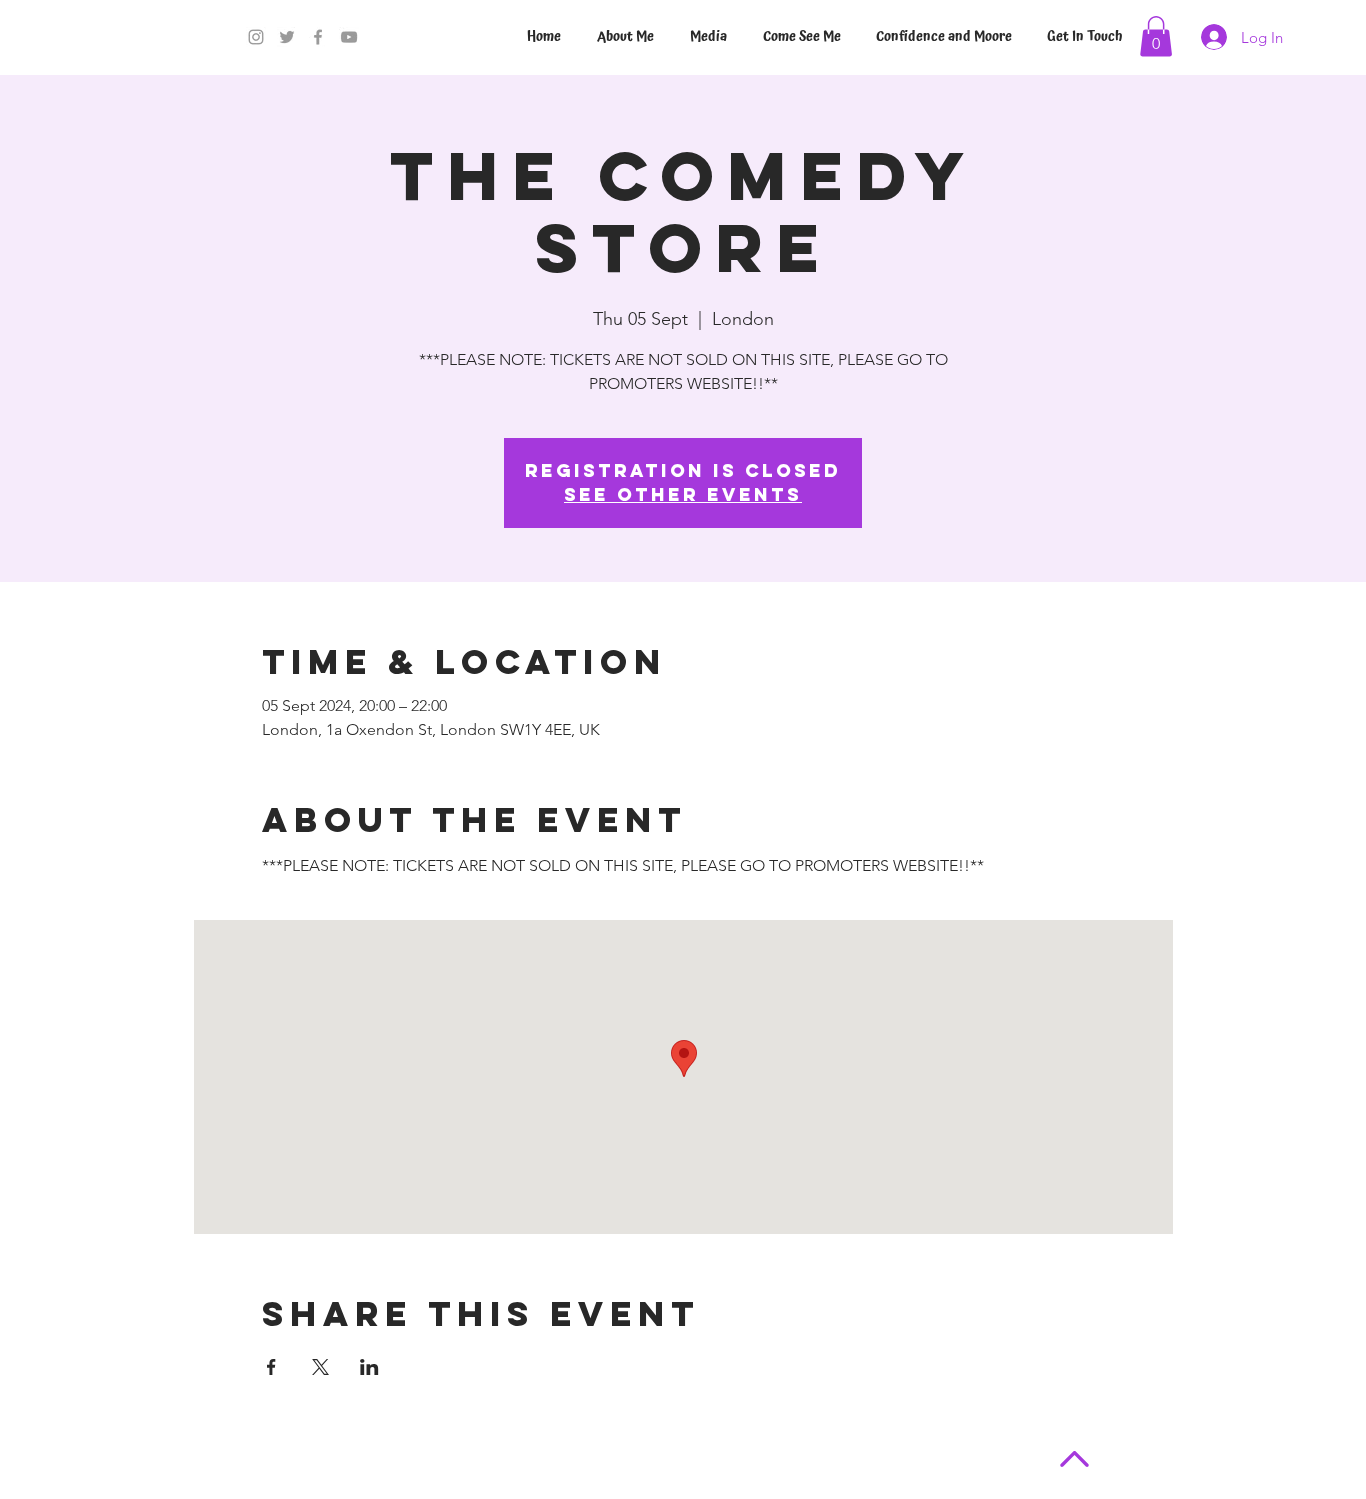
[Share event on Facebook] (271, 1367)
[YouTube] (349, 37)
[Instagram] (256, 37)
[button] (1156, 36)
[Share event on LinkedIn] (369, 1367)
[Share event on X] (320, 1367)
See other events (683, 494)
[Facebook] (318, 37)
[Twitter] (287, 37)
